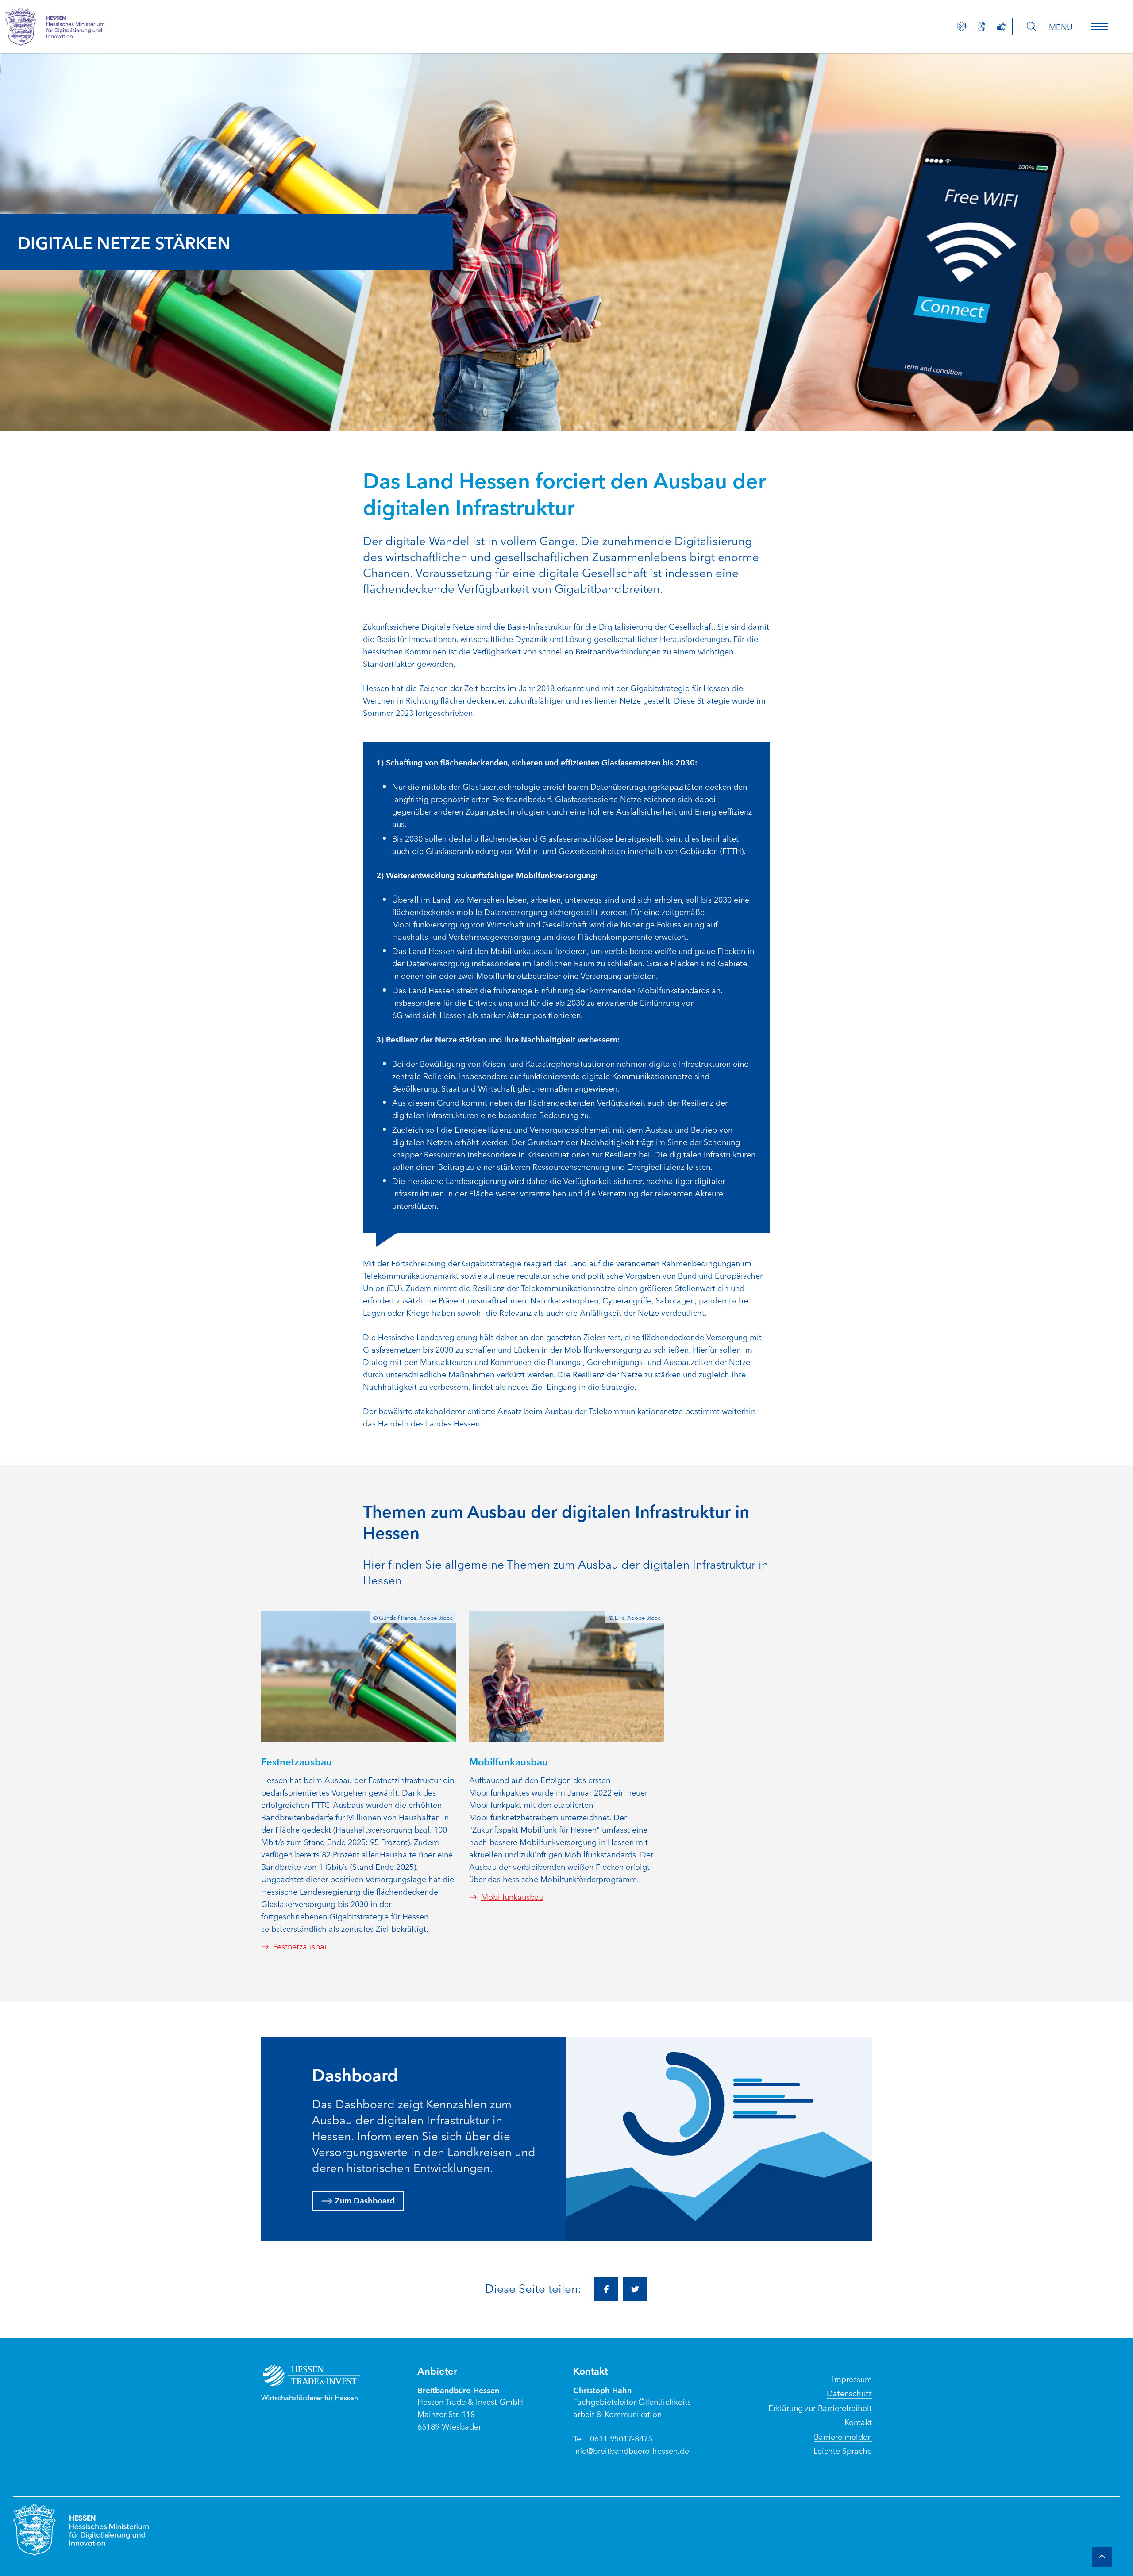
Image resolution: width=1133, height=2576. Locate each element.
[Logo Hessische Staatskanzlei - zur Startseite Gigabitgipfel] (64, 27)
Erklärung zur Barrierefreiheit (820, 2407)
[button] (1099, 27)
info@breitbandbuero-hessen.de (631, 2450)
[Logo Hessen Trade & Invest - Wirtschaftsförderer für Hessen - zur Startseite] (320, 2382)
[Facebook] (606, 2289)
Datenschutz (849, 2393)
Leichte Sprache (843, 2450)
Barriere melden (843, 2436)
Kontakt (858, 2422)
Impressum (852, 2379)
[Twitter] (635, 2289)
